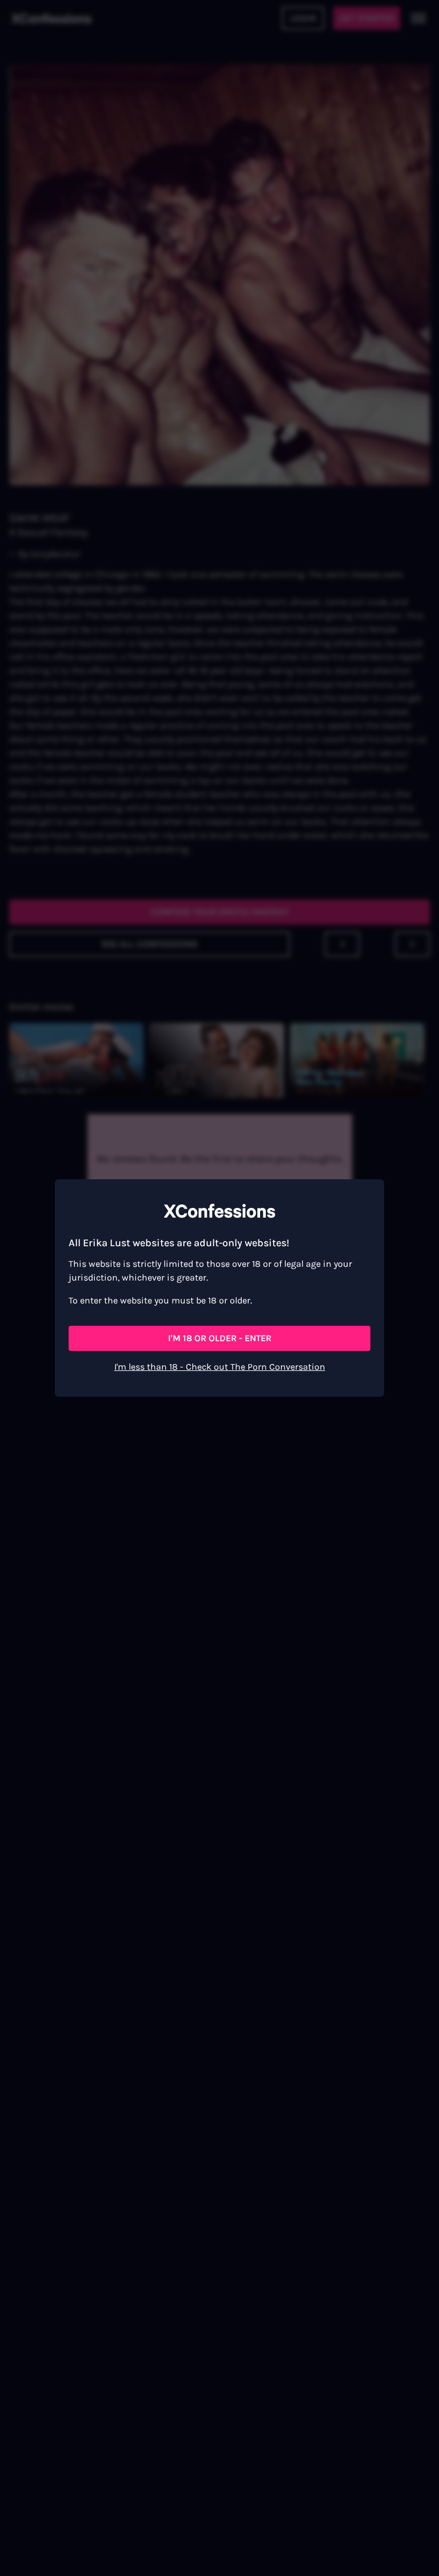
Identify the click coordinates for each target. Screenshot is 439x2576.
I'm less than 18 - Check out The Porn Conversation (220, 1367)
